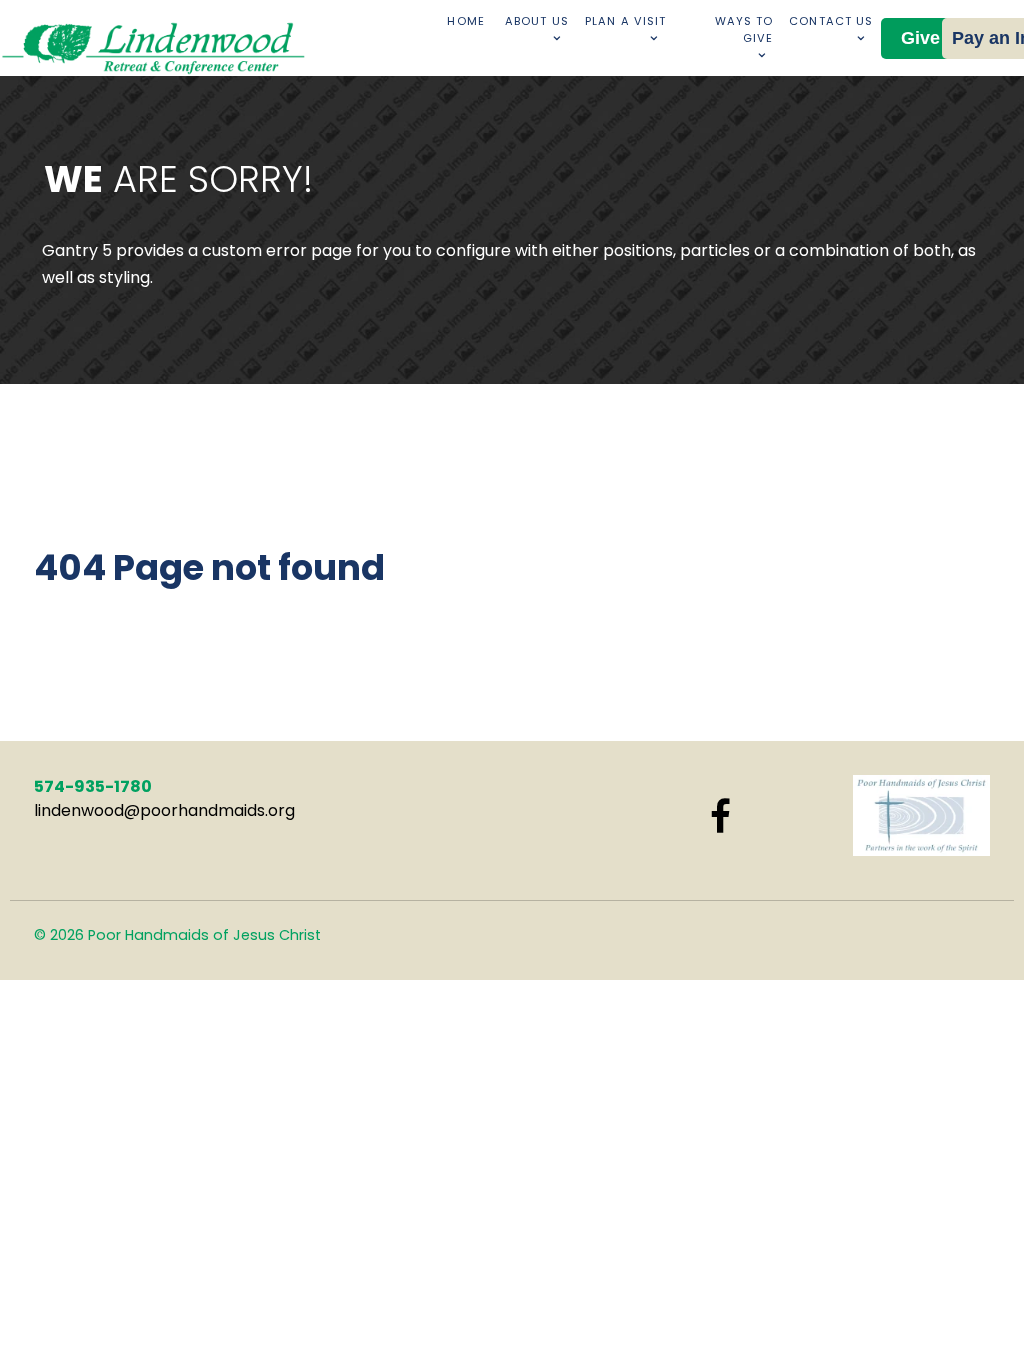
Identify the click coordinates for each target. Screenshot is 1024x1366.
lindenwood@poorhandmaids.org (164, 810)
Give (920, 38)
